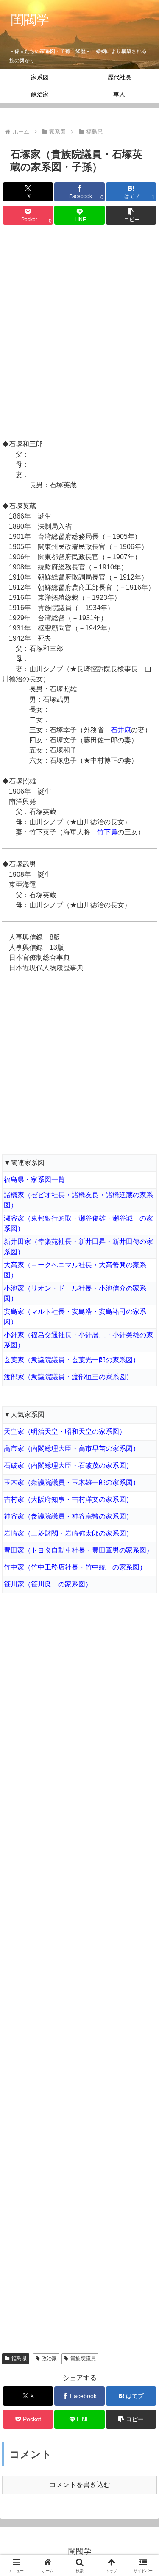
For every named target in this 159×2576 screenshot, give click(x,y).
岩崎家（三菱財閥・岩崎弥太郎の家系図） (68, 1533)
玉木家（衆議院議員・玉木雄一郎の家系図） (72, 1482)
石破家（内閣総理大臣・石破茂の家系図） (68, 1465)
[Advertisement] (79, 333)
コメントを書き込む (80, 2485)
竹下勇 (107, 832)
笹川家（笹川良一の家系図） (48, 1584)
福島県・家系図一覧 (34, 1180)
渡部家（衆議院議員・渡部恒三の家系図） (68, 1377)
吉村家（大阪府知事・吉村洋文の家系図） (68, 1499)
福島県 (19, 2359)
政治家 (49, 2359)
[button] (131, 215)
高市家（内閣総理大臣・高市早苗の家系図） (72, 1448)
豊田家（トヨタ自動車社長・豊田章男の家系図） (78, 1550)
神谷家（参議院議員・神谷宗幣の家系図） (68, 1516)
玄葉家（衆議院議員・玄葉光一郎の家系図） (72, 1360)
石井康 (121, 730)
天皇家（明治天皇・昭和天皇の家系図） (65, 1432)
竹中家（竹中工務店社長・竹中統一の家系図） (75, 1567)
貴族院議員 (83, 2359)
